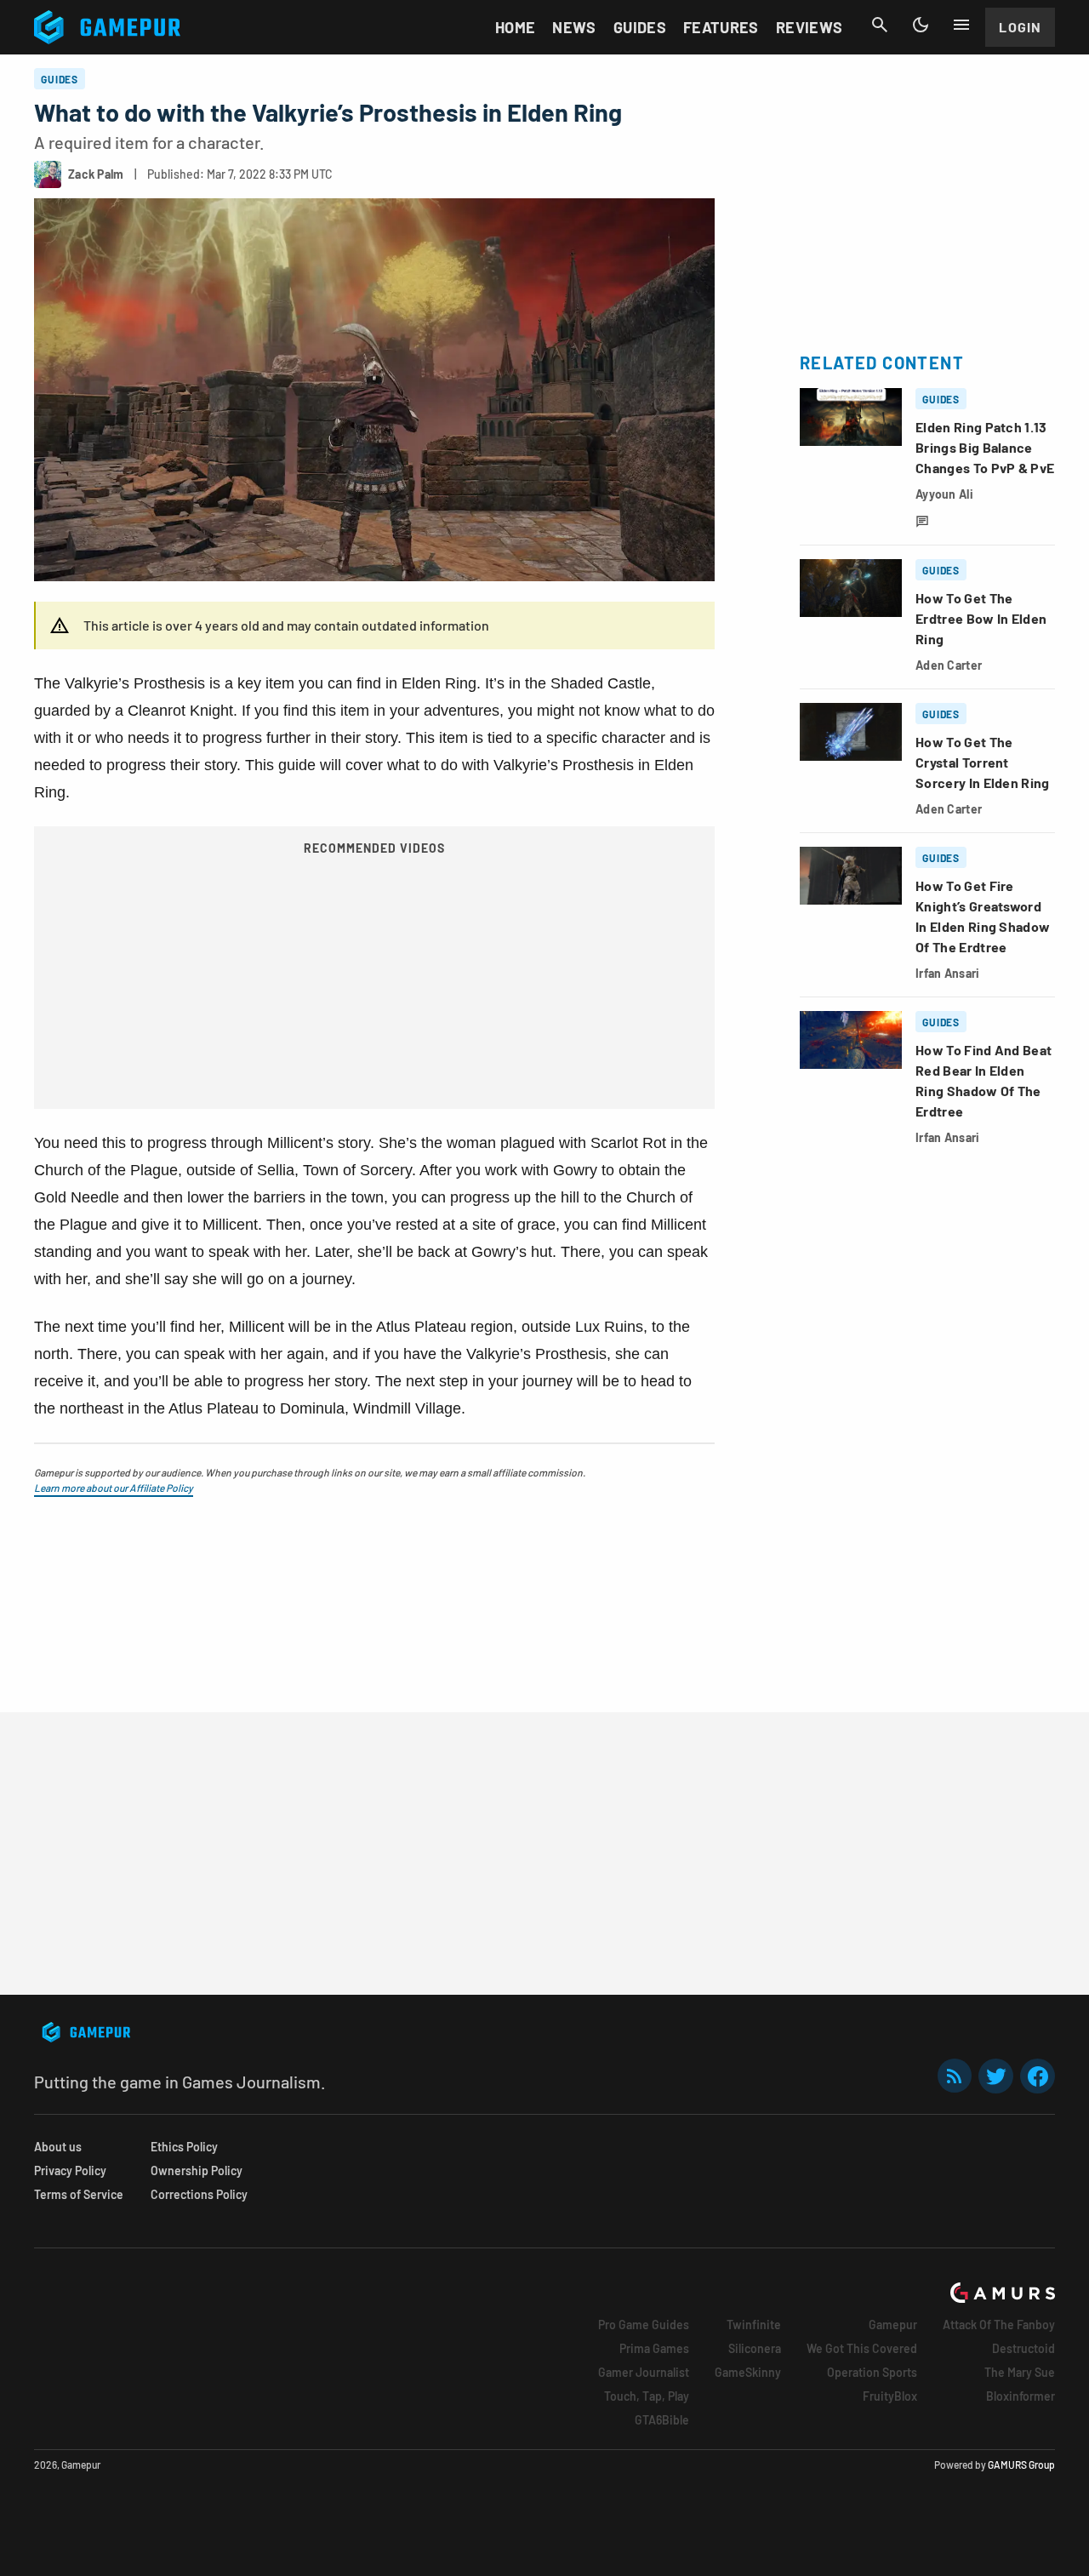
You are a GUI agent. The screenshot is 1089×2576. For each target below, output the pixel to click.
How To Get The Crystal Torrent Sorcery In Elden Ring (983, 762)
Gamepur (893, 2325)
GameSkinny (748, 2372)
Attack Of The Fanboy (999, 2325)
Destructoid (1023, 2348)
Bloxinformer (1021, 2396)
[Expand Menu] (961, 25)
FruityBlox (890, 2396)
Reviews (810, 27)
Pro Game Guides (644, 2325)
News (574, 27)
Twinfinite (754, 2325)
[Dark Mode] (921, 25)
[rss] (955, 2076)
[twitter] (996, 2076)
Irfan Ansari (947, 973)
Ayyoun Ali (944, 494)
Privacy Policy (70, 2170)
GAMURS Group (1021, 2465)
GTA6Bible (662, 2420)
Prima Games (654, 2348)
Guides (640, 27)
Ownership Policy (197, 2170)
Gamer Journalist (644, 2372)
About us (58, 2147)
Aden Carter (949, 665)
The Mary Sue (1020, 2372)
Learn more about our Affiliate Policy (114, 1488)
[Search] (880, 25)
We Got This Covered (862, 2348)
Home (515, 27)
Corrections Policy (199, 2194)
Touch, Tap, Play (647, 2396)
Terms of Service (79, 2194)
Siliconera (755, 2348)
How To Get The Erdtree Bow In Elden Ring (981, 618)
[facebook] (1038, 2076)
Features (721, 27)
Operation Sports (872, 2372)
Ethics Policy (184, 2147)
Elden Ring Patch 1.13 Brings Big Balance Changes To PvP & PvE (985, 447)
